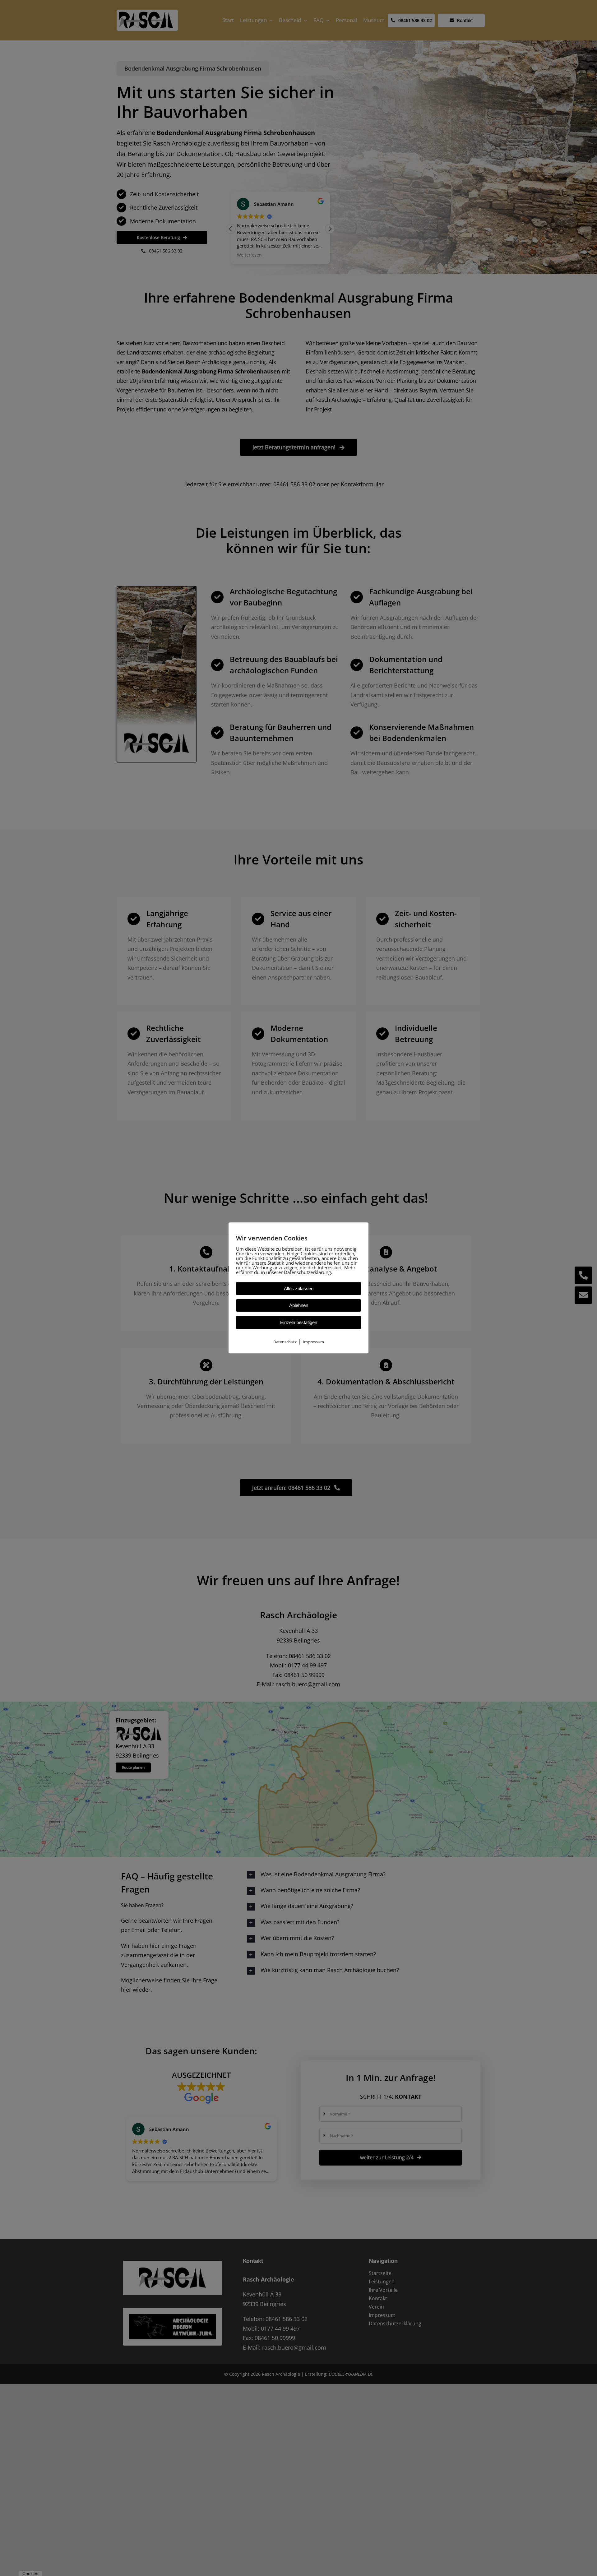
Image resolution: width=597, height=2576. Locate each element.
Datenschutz (285, 1342)
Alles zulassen (299, 1288)
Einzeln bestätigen (299, 1322)
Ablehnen (299, 1305)
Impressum (313, 1342)
